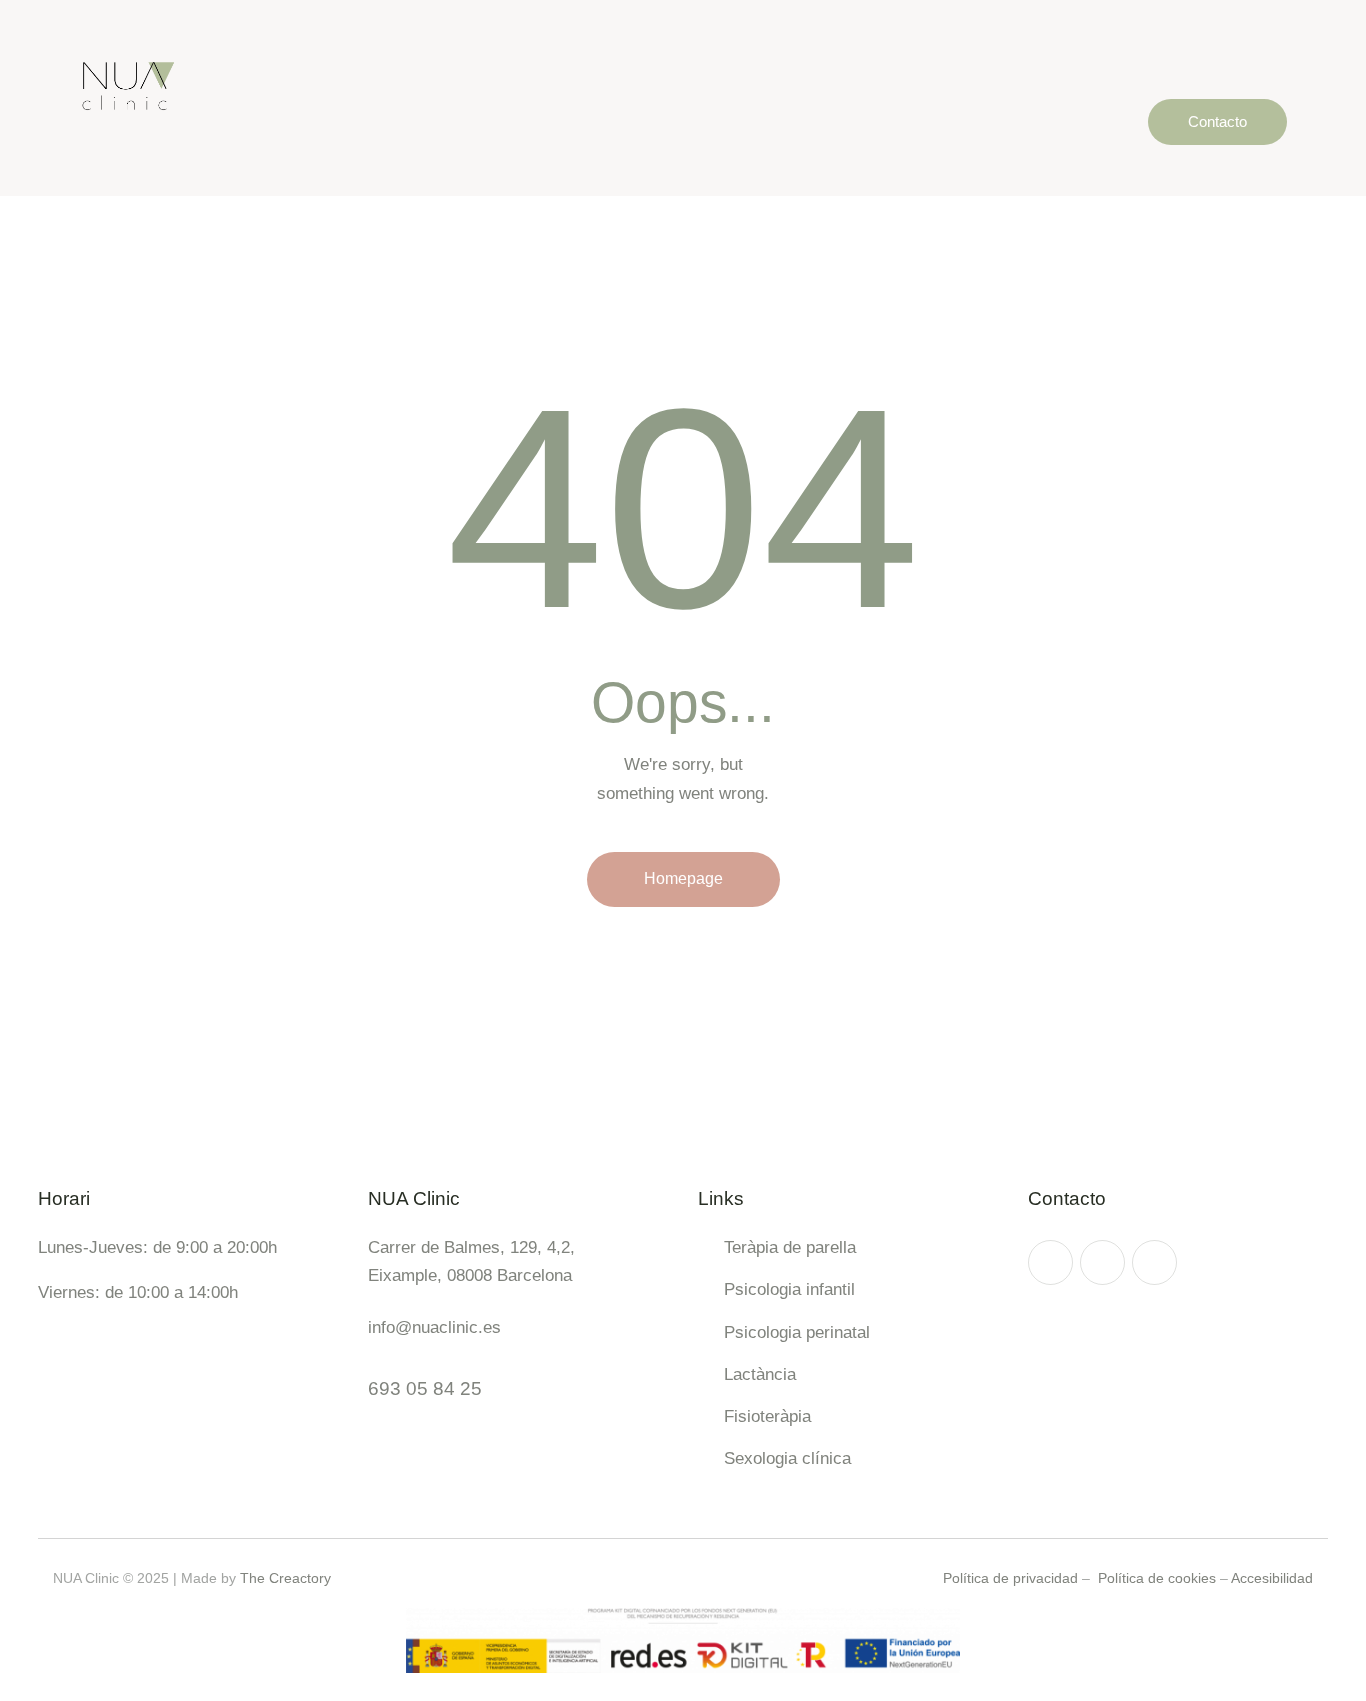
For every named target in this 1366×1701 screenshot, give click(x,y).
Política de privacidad (1010, 1578)
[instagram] (1050, 1262)
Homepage (683, 878)
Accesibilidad (1272, 1578)
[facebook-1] (1102, 1262)
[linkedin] (1154, 1262)
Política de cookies (1157, 1578)
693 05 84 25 (425, 1388)
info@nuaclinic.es (434, 1327)
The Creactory (285, 1578)
